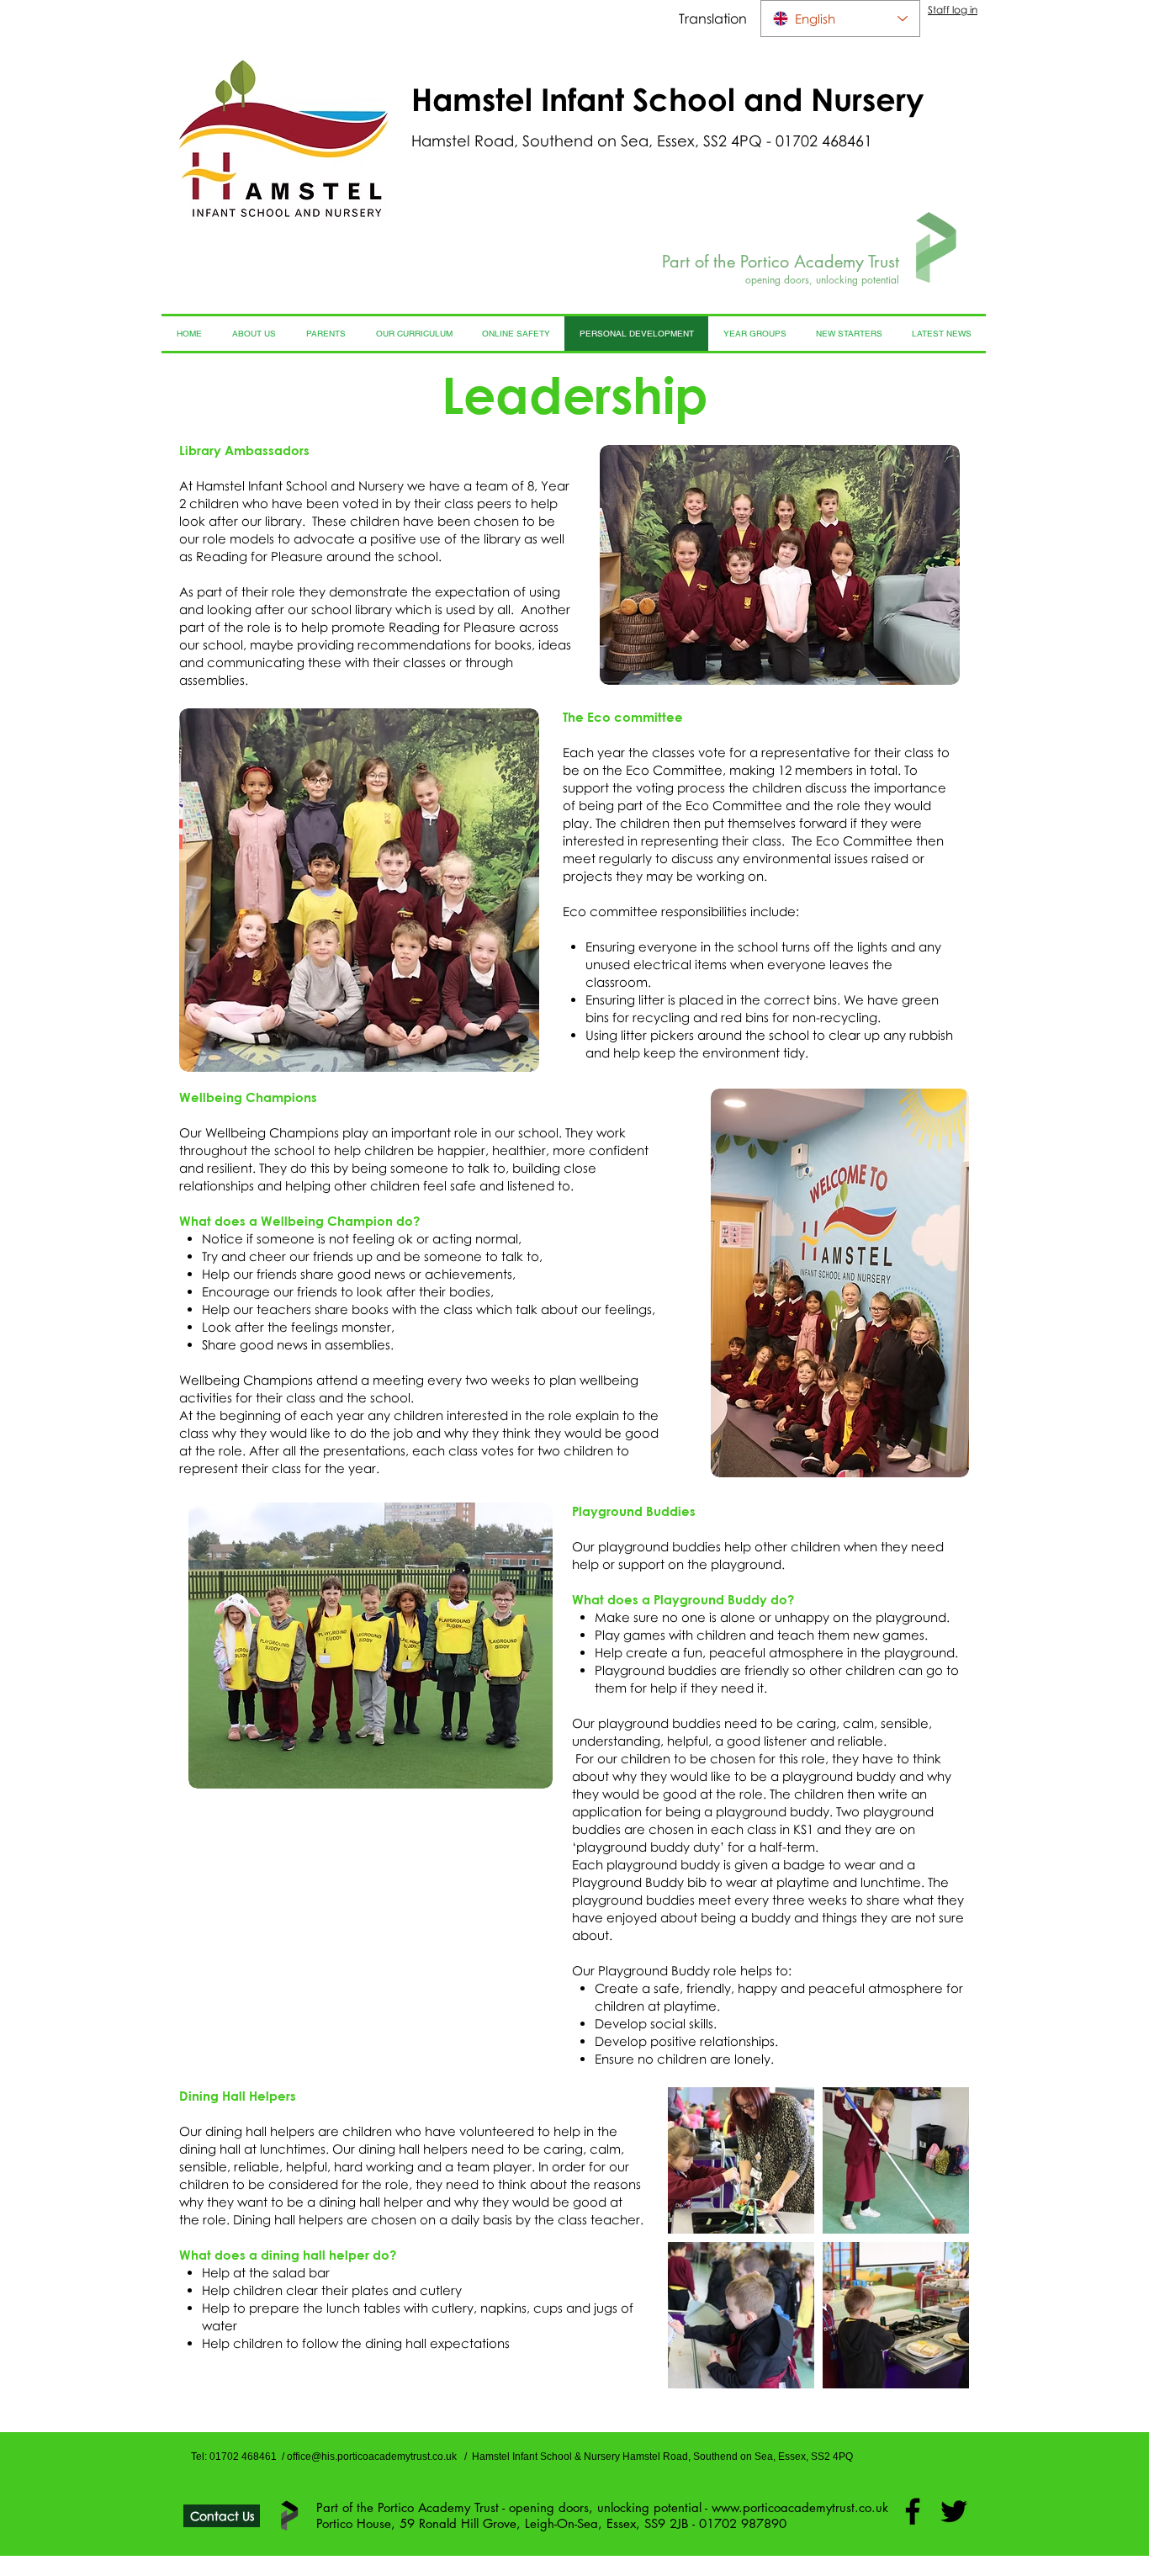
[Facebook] (913, 2511)
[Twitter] (954, 2511)
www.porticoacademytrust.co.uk (800, 2507)
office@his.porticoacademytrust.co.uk (372, 2457)
